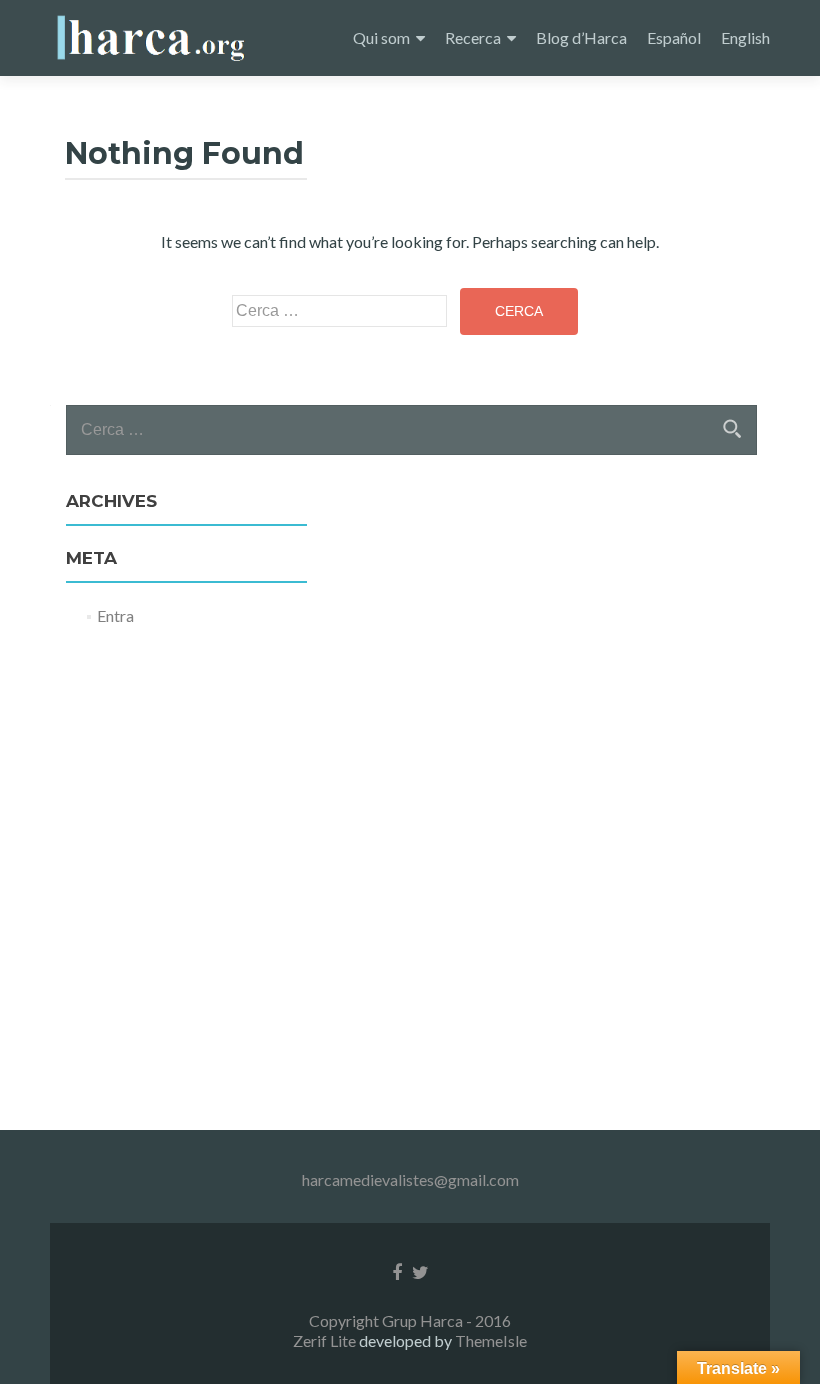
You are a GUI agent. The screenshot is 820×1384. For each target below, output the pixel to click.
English (745, 37)
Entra (115, 615)
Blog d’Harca (581, 37)
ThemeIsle (491, 1340)
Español (674, 37)
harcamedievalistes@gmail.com (410, 1179)
